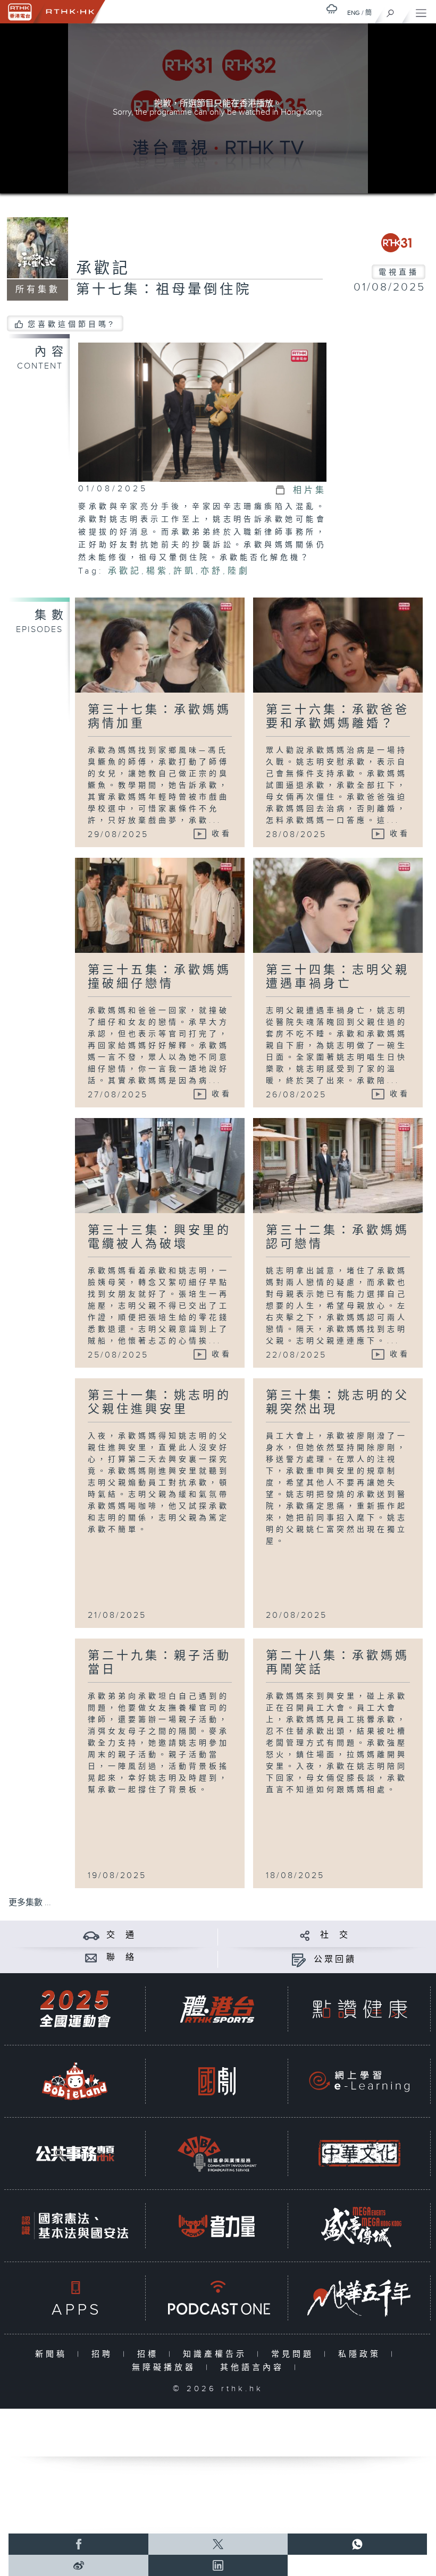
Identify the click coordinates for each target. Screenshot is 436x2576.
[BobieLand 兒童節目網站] (75, 2081)
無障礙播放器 (166, 2368)
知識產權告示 (217, 2354)
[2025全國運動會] (75, 2009)
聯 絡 (121, 1957)
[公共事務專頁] (75, 2153)
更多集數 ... (30, 1903)
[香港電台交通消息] (91, 1935)
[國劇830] (217, 2081)
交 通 (121, 1935)
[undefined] (332, 9)
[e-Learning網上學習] (359, 2081)
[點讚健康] (359, 2009)
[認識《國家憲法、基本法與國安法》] (75, 2226)
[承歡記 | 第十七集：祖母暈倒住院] (202, 412)
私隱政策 (362, 2354)
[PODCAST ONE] (217, 2298)
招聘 (104, 2354)
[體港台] (217, 2009)
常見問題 (295, 2354)
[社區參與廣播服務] (217, 2153)
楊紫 (157, 571)
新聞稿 (53, 2354)
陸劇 (239, 571)
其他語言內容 (254, 2368)
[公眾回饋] (299, 1960)
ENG (354, 13)
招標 (150, 2354)
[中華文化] (359, 2153)
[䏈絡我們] (91, 1957)
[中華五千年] (359, 2298)
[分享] (305, 1935)
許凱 (185, 571)
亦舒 (212, 571)
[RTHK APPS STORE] (75, 2298)
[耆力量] (217, 2226)
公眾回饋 (335, 1960)
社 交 (335, 1935)
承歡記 (103, 269)
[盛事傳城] (359, 2226)
